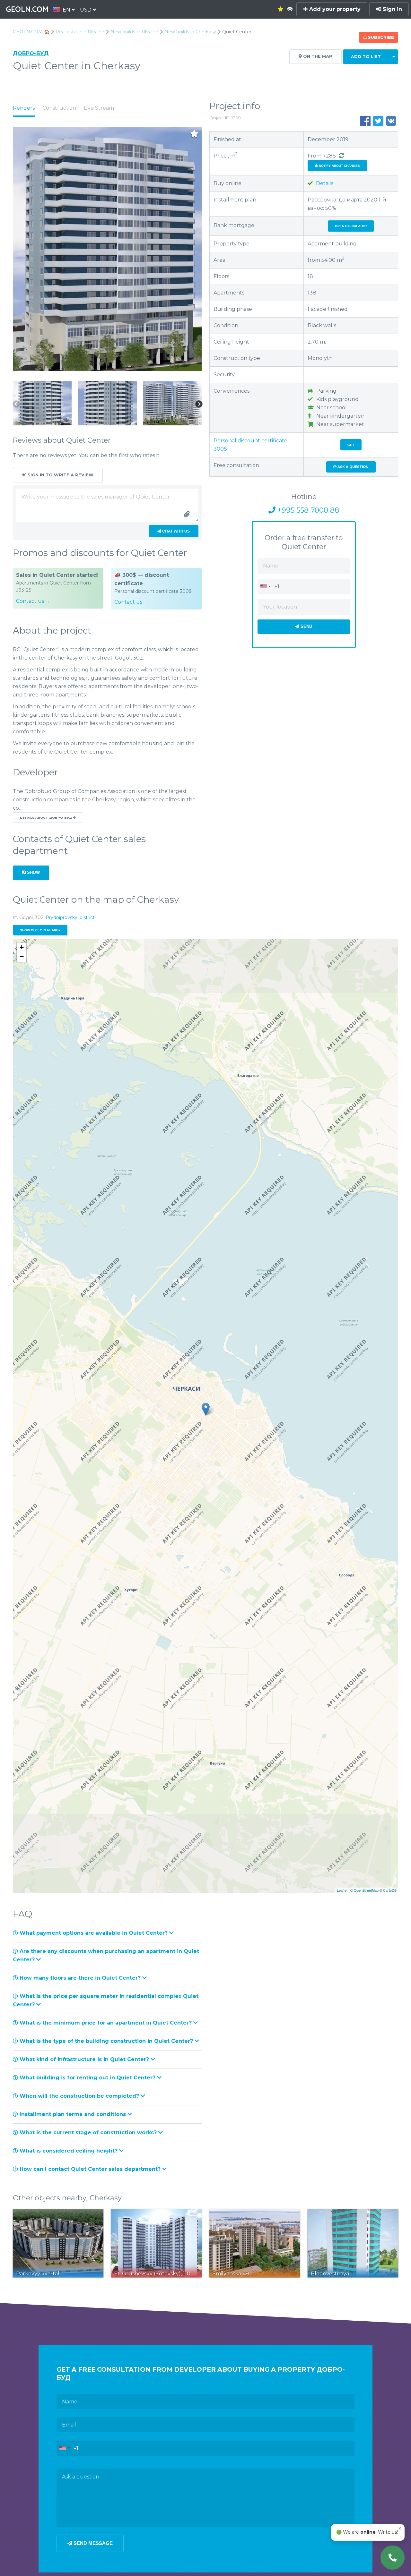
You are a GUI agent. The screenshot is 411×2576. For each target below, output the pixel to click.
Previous (16, 404)
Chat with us (175, 531)
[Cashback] (341, 156)
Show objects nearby (40, 930)
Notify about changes (339, 166)
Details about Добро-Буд (46, 818)
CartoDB (390, 1890)
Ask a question (352, 467)
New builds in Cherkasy (190, 32)
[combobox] (265, 586)
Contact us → (33, 601)
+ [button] (22, 947)
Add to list (366, 57)
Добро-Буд (31, 53)
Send (306, 626)
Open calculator (351, 226)
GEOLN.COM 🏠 (31, 32)
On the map (317, 56)
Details (324, 183)
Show (33, 872)
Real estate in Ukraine (80, 32)
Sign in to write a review (60, 475)
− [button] (22, 957)
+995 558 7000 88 (307, 510)
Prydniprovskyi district (70, 917)
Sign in (392, 9)
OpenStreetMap (366, 1890)
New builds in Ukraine (134, 32)
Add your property (334, 9)
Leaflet (342, 1890)
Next (199, 404)
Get (351, 445)
